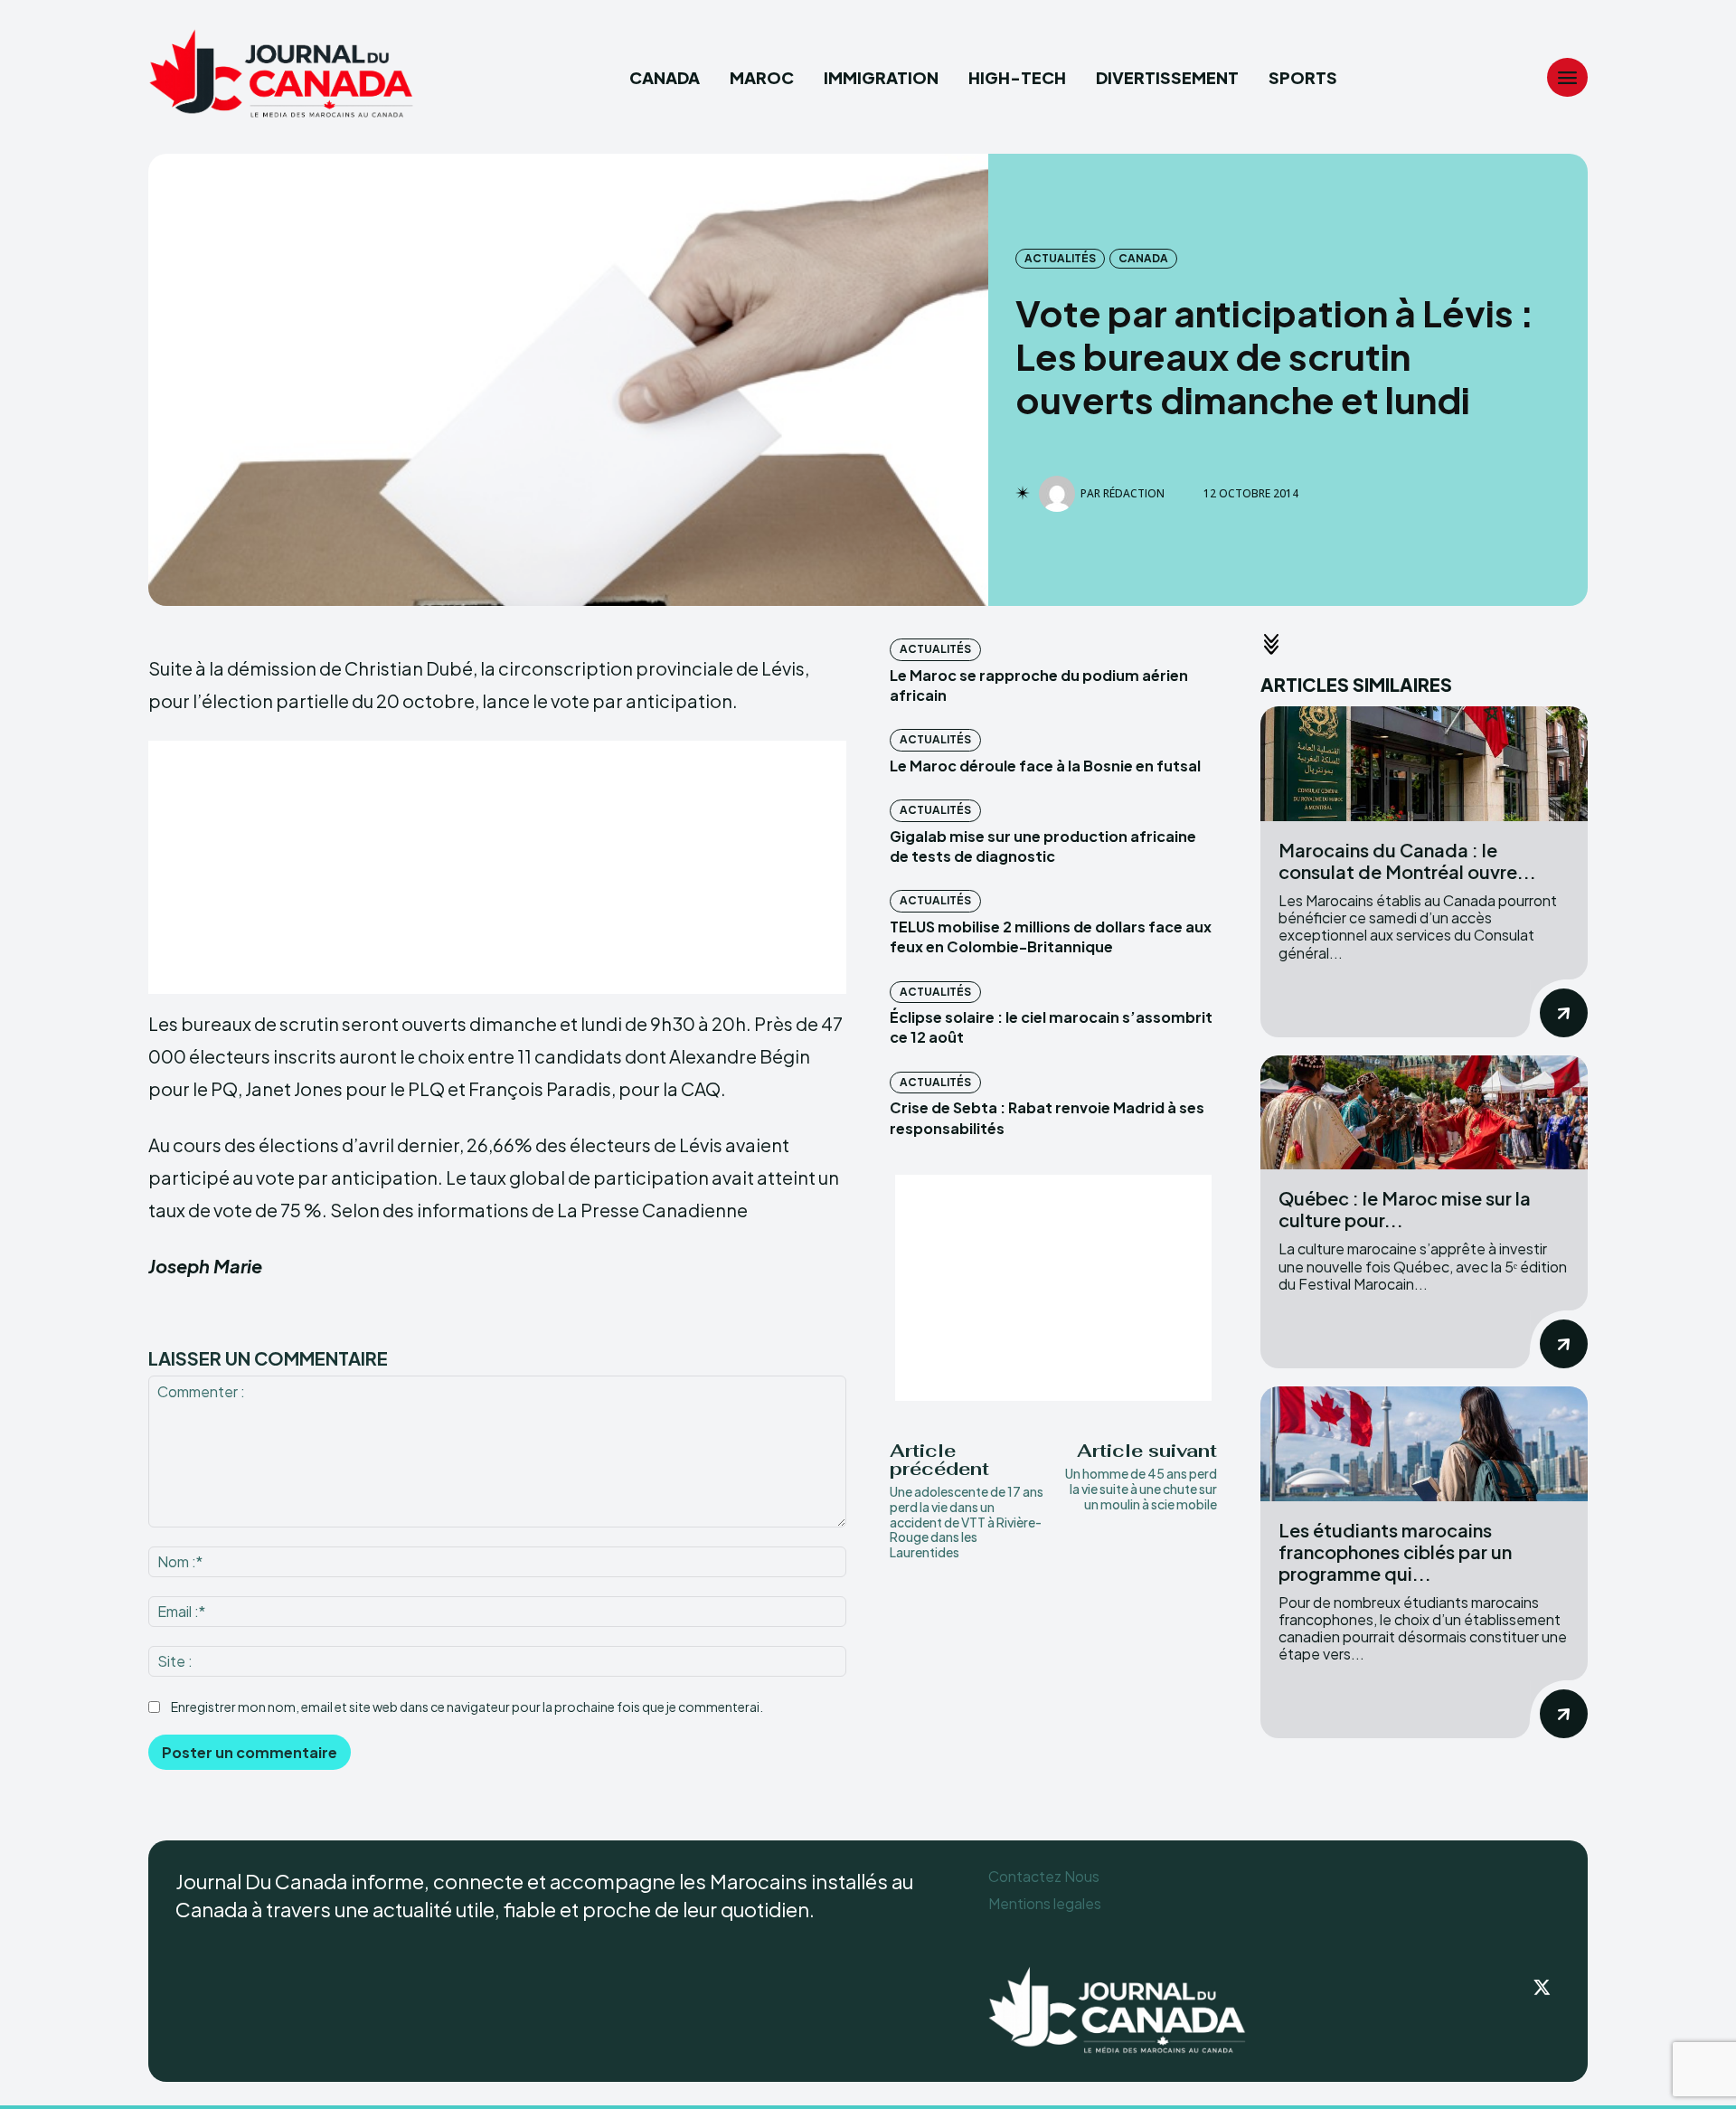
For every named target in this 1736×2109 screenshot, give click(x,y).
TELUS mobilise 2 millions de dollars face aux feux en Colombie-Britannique (1051, 936)
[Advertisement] (497, 867)
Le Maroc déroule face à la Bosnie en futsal (1045, 766)
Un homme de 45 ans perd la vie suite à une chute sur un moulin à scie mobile (1141, 1489)
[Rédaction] (1060, 494)
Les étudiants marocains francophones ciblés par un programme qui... (1395, 1551)
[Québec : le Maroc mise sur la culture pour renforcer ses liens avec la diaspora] (1424, 1113)
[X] (1543, 1989)
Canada (1143, 258)
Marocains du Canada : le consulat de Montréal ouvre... (1407, 861)
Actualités (1060, 258)
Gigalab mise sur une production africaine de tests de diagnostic (1043, 846)
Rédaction (1134, 494)
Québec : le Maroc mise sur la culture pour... (1405, 1209)
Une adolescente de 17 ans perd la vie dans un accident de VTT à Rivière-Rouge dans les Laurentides (967, 1522)
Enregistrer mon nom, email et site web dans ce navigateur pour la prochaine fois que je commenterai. (467, 1707)
